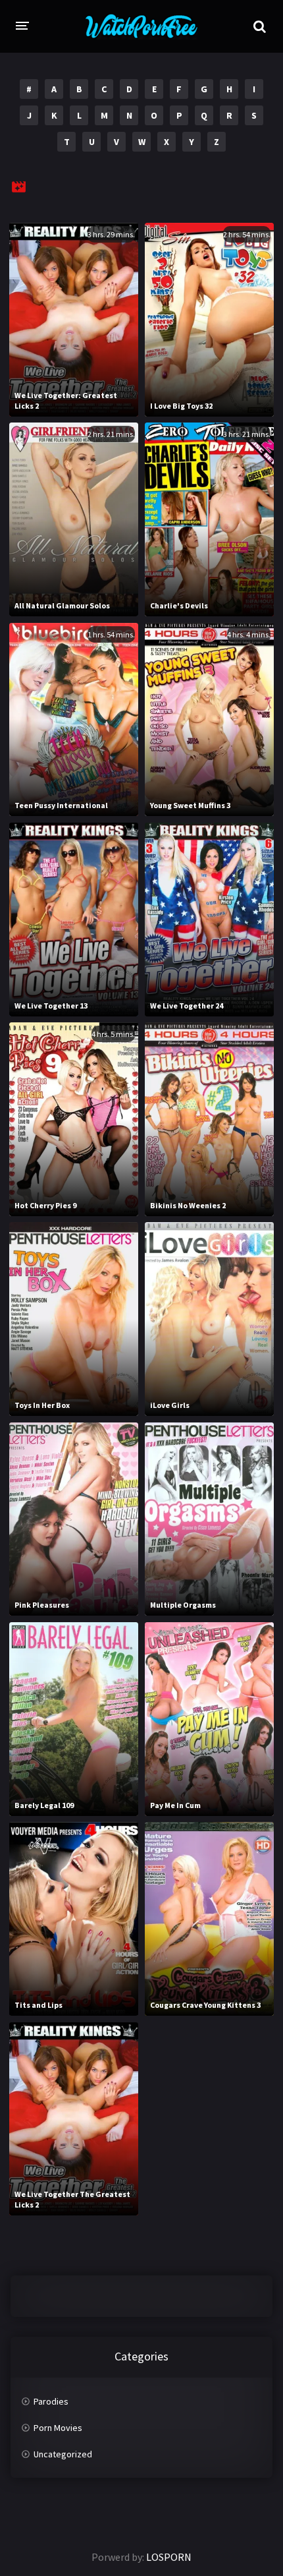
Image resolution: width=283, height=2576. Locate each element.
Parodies (51, 2401)
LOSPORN (169, 2557)
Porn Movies (58, 2428)
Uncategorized (63, 2454)
